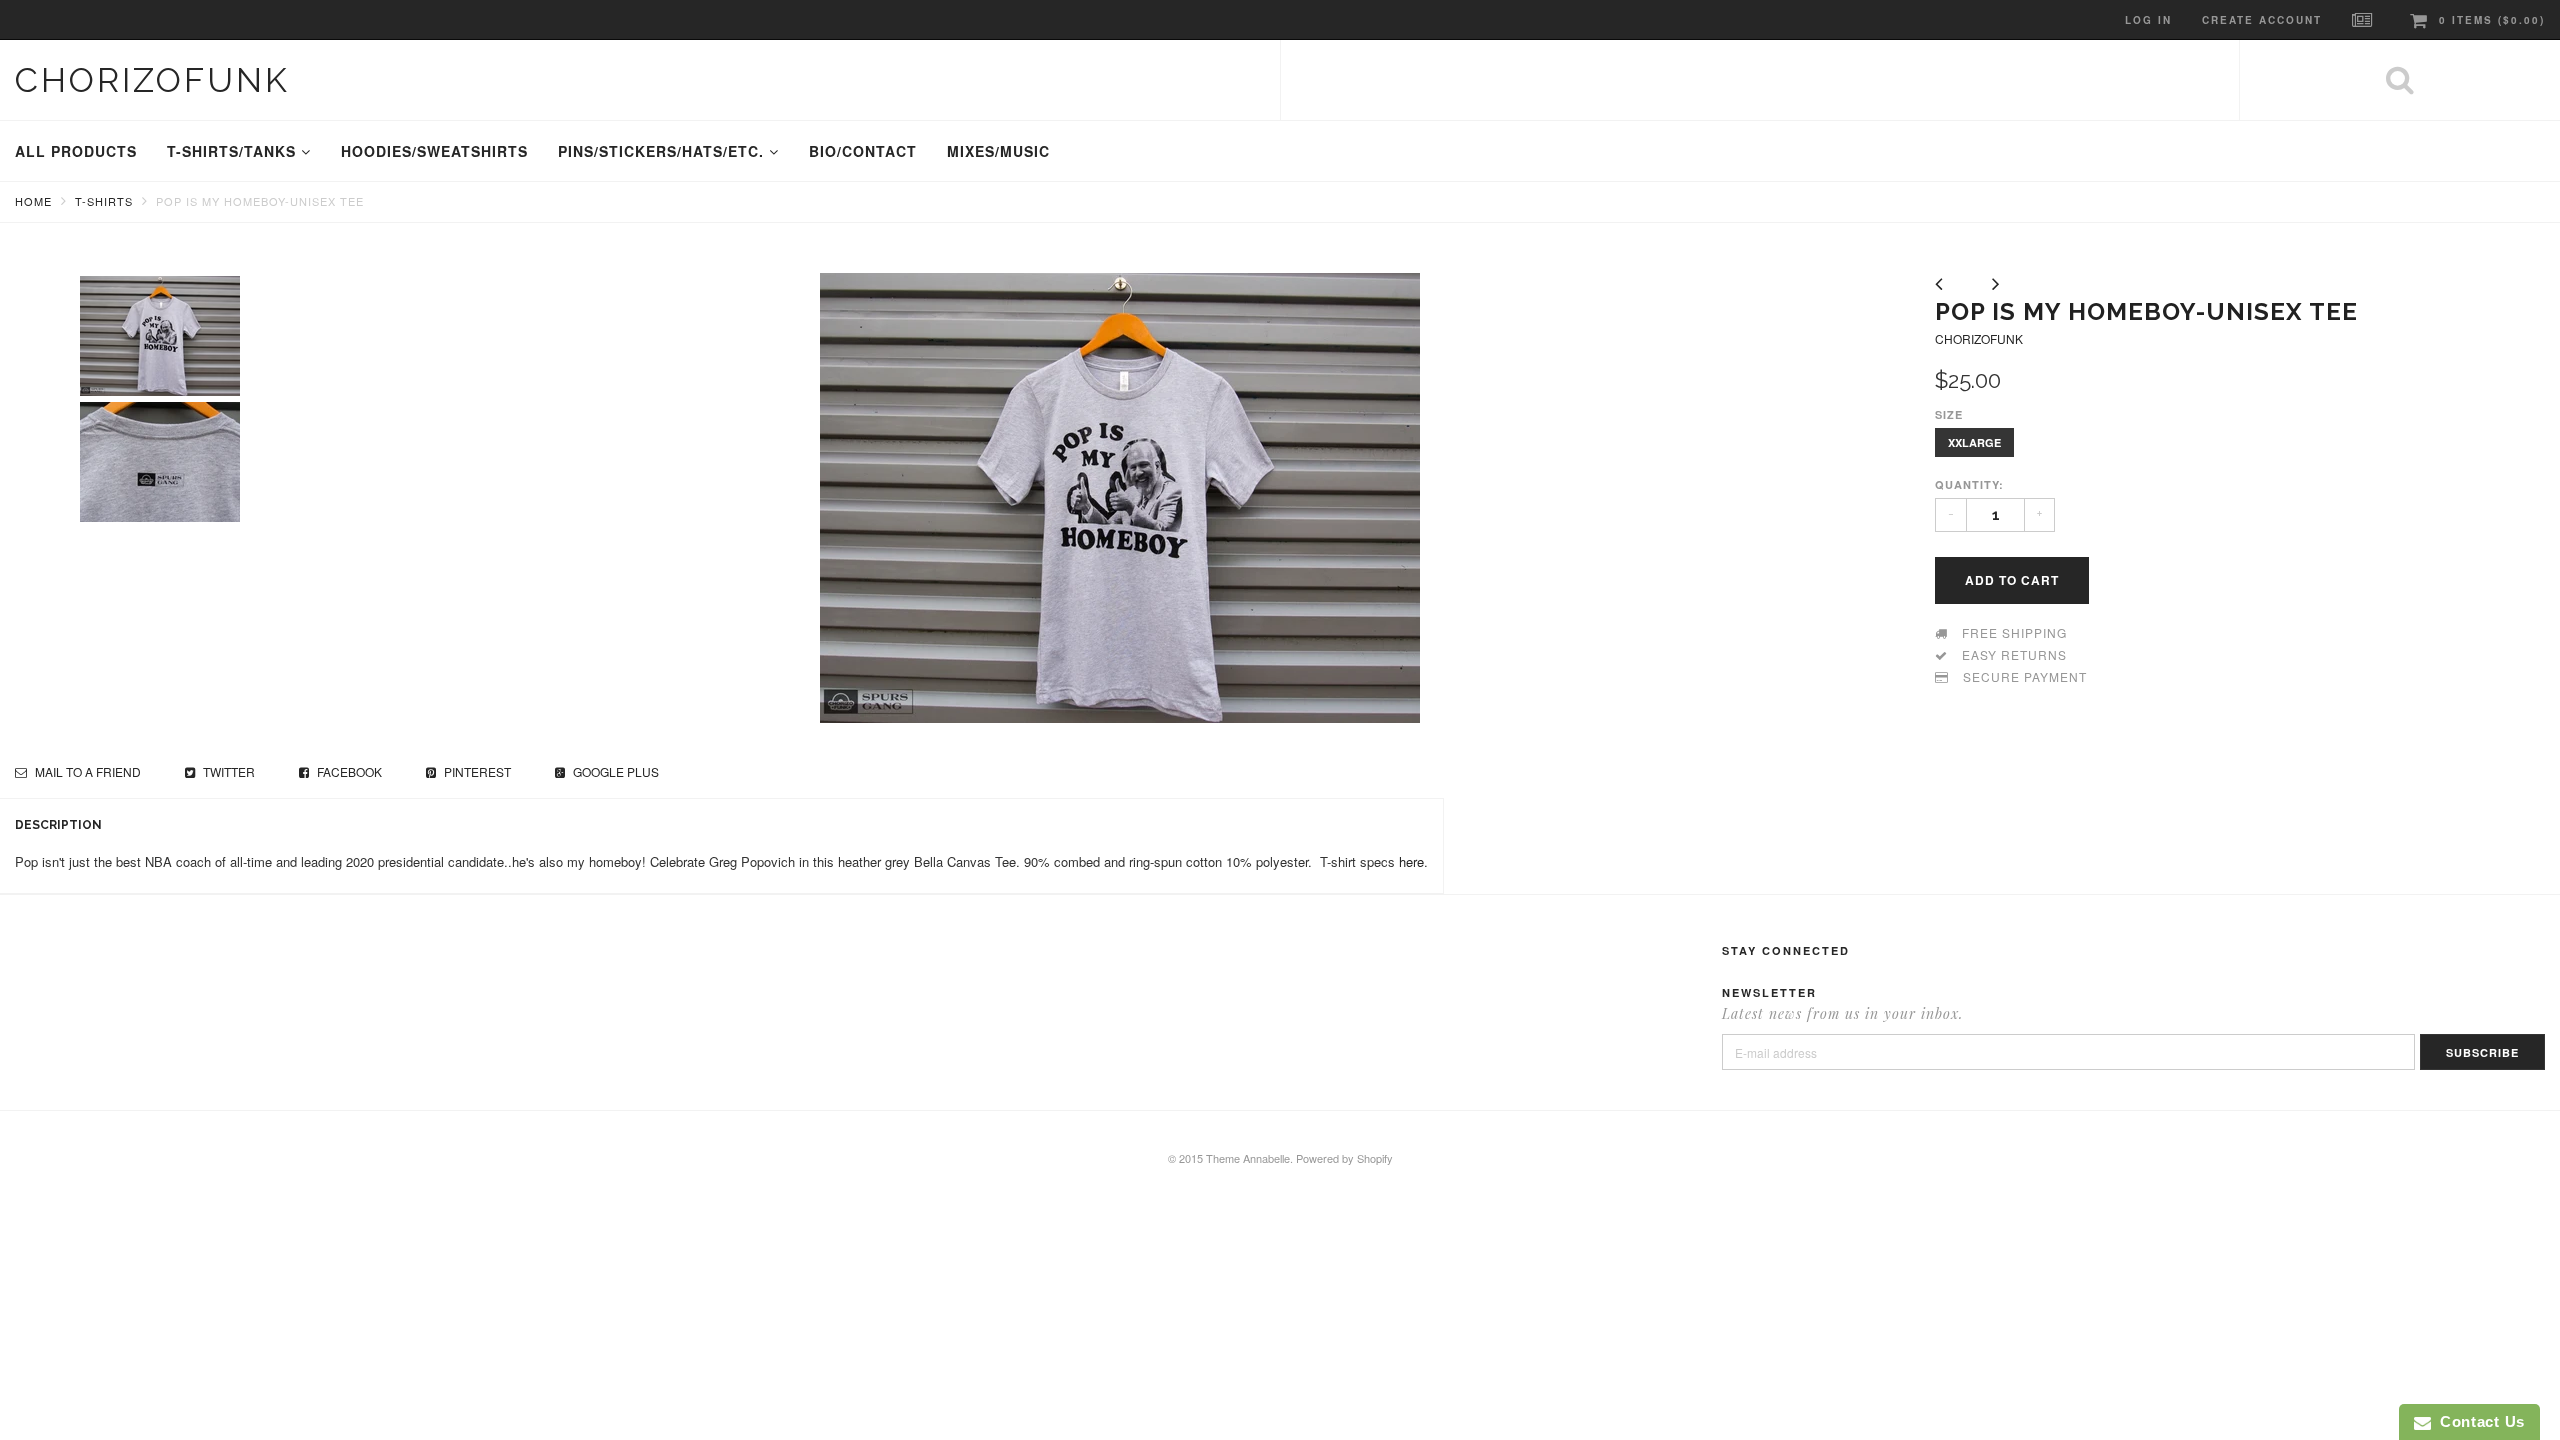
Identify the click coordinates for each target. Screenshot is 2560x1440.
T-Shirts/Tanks (234, 151)
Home (33, 201)
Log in (2148, 20)
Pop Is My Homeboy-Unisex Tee (260, 201)
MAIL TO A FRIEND (86, 771)
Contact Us (2478, 1421)
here (1411, 861)
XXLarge (1974, 442)
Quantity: (1969, 484)
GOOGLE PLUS (614, 771)
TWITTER (227, 771)
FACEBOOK (348, 771)
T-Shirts (104, 201)
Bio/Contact (863, 151)
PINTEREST (476, 771)
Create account (2262, 20)
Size (1949, 414)
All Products (76, 151)
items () (2492, 20)
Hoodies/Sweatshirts (434, 151)
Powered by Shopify (1344, 1158)
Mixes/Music (998, 151)
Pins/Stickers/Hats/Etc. (663, 151)
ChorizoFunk (152, 80)
